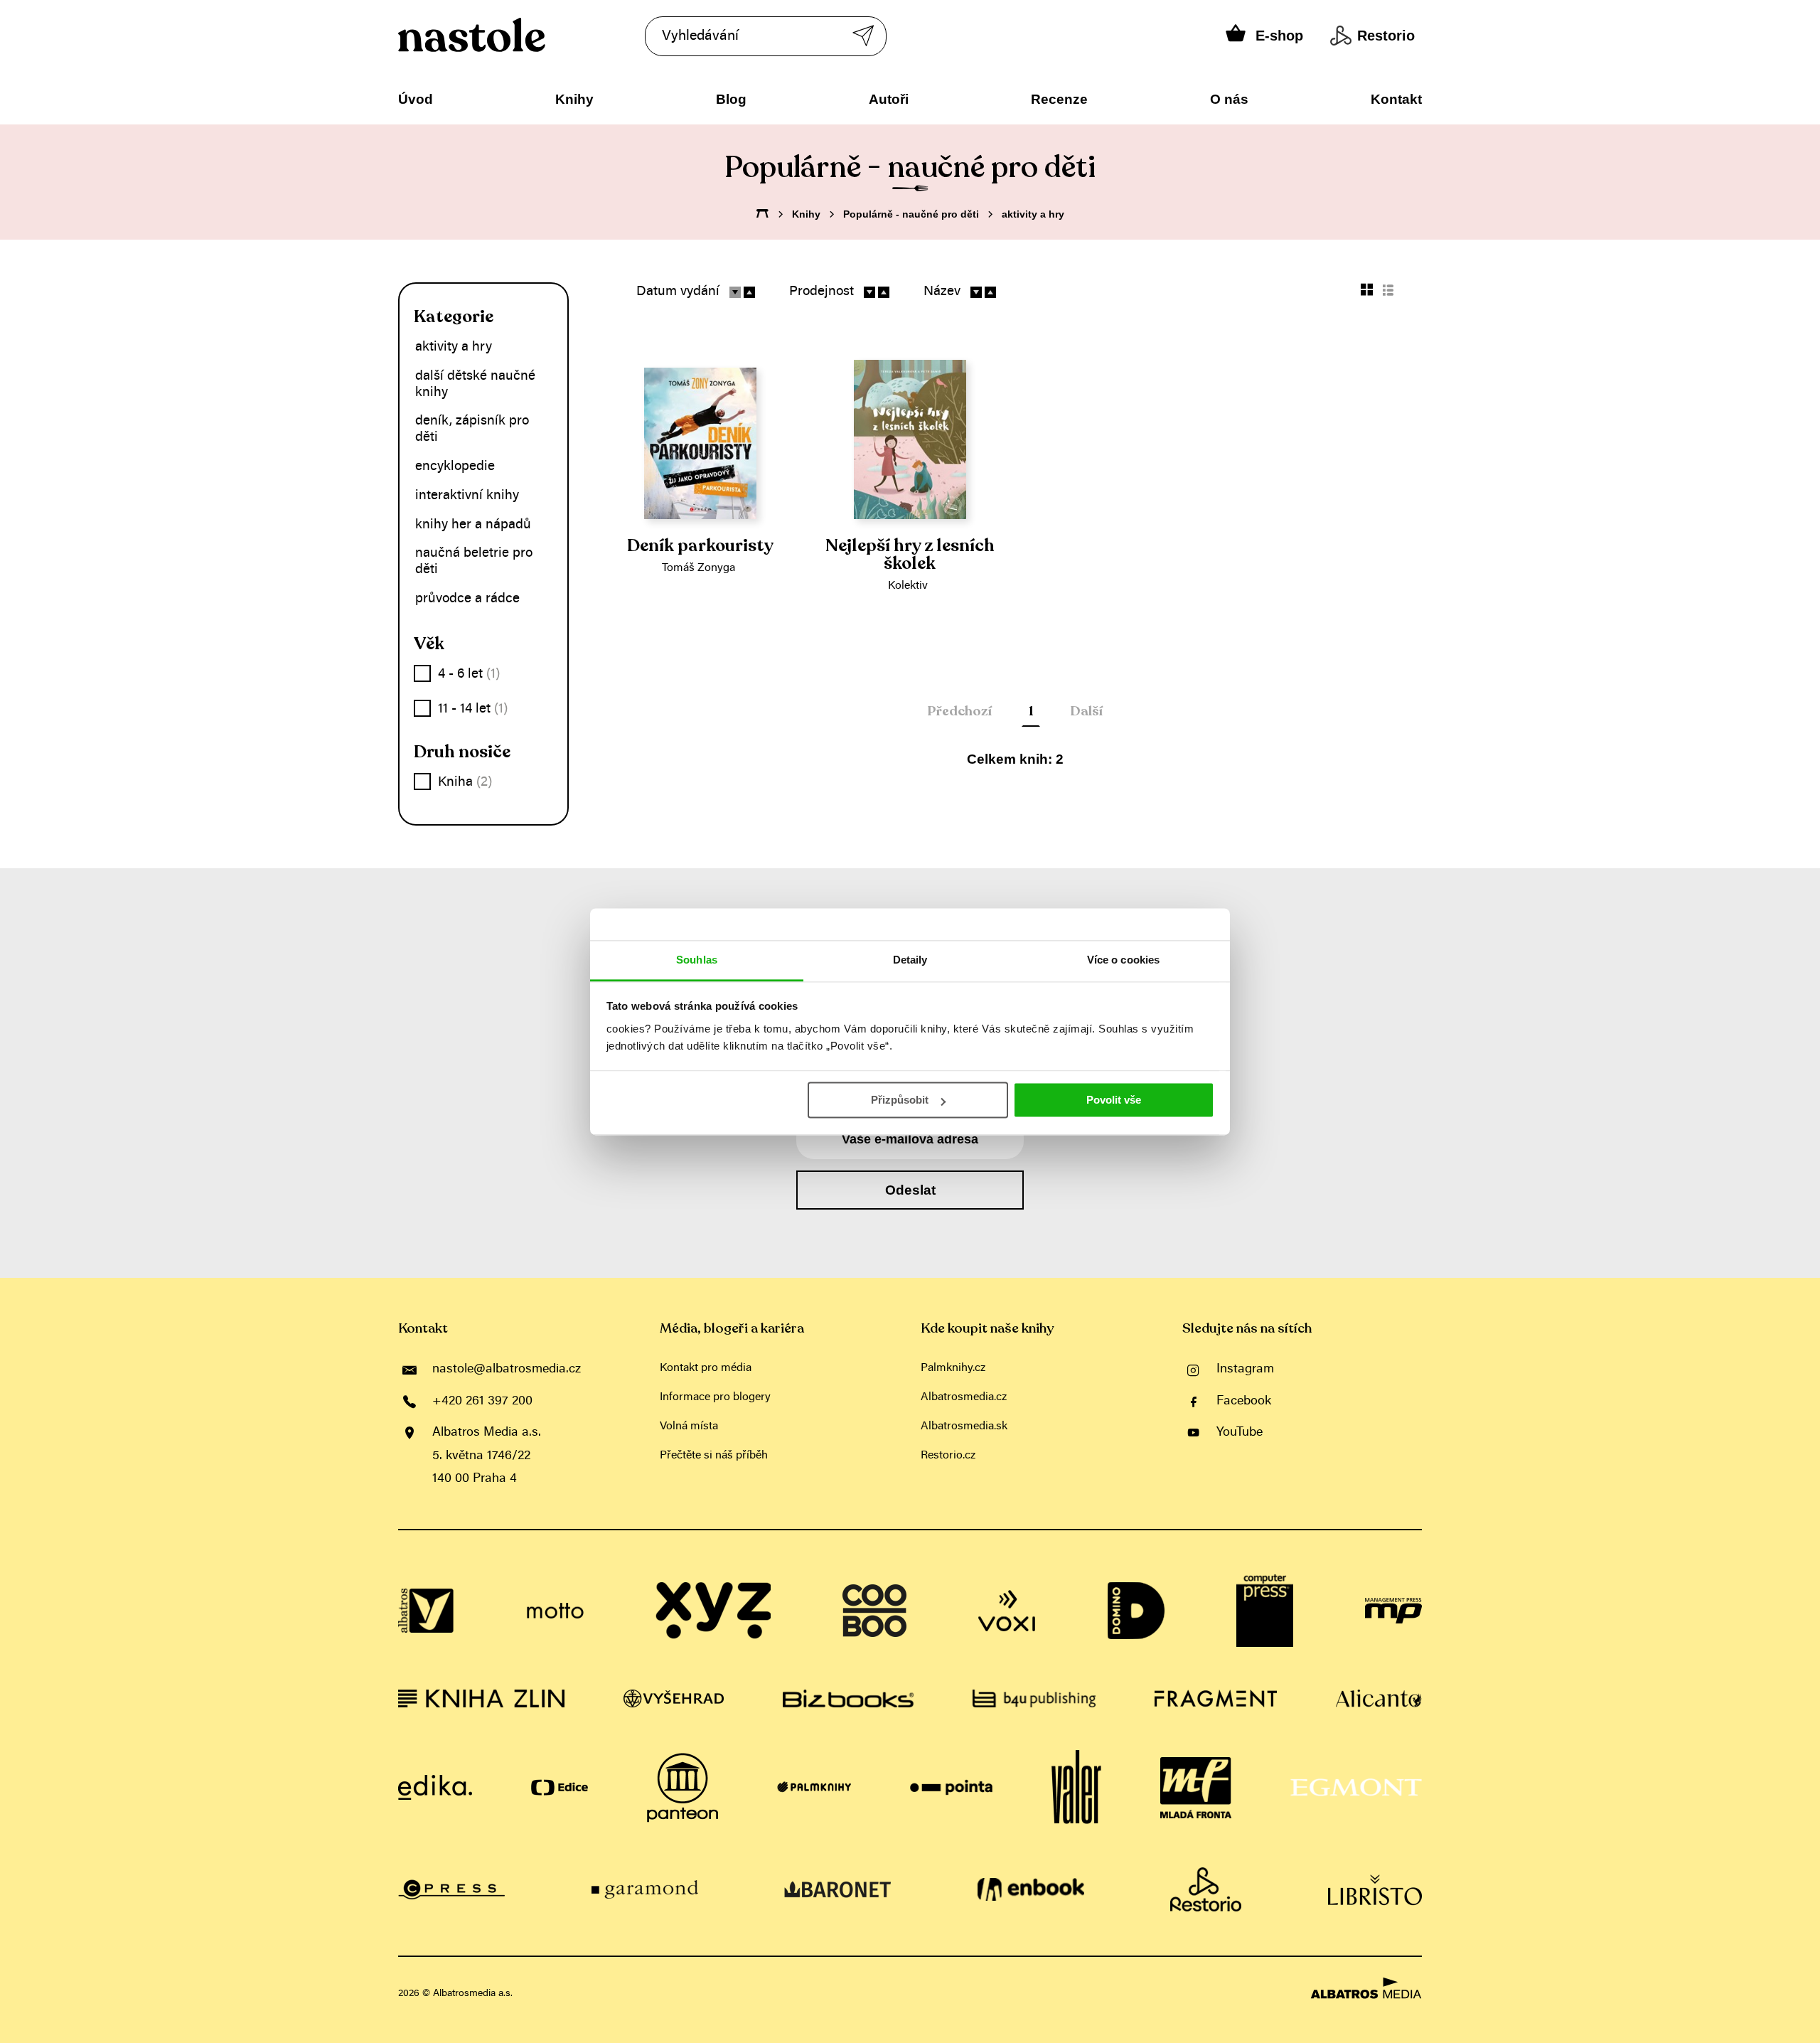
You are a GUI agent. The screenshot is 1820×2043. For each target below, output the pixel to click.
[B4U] (1034, 1698)
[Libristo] (1375, 1889)
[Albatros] (427, 1611)
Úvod (416, 99)
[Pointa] (952, 1788)
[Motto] (555, 1611)
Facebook (1244, 1402)
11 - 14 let (473, 709)
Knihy (574, 99)
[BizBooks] (848, 1698)
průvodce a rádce (467, 599)
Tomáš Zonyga (698, 568)
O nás (1229, 99)
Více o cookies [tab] (1123, 960)
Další (1086, 711)
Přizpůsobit (900, 1100)
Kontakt (1396, 99)
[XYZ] (713, 1611)
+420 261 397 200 (482, 1402)
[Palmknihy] (814, 1788)
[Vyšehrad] (674, 1698)
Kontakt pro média (706, 1368)
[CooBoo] (874, 1611)
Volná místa (689, 1426)
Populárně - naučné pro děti (911, 214)
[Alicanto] (1379, 1698)
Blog (731, 99)
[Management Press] (1393, 1611)
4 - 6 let (469, 674)
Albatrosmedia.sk (964, 1426)
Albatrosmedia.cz (964, 1397)
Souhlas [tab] (697, 960)
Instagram (1245, 1370)
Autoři (889, 99)
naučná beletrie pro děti (474, 562)
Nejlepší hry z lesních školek (910, 555)
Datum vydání (678, 292)
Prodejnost (821, 292)
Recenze (1059, 99)
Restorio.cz (948, 1456)
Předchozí (959, 711)
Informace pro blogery (715, 1397)
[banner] (514, 35)
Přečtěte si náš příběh (714, 1456)
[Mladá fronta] (1196, 1788)
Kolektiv (908, 586)
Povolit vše (1114, 1100)
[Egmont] (1356, 1788)
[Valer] (1076, 1788)
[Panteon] (682, 1788)
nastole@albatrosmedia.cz (507, 1370)
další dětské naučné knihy (475, 385)
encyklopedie (455, 467)
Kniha (465, 783)
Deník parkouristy (700, 546)
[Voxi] (1007, 1611)
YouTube (1240, 1433)
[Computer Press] (1265, 1611)
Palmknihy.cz (953, 1368)
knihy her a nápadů (473, 525)
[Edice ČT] (560, 1788)
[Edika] (435, 1788)
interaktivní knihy (467, 496)
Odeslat (910, 1190)
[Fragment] (1216, 1698)
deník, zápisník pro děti (472, 430)
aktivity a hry (1033, 214)
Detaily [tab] (910, 960)
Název (942, 292)
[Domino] (1136, 1611)
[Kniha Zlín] (481, 1698)
